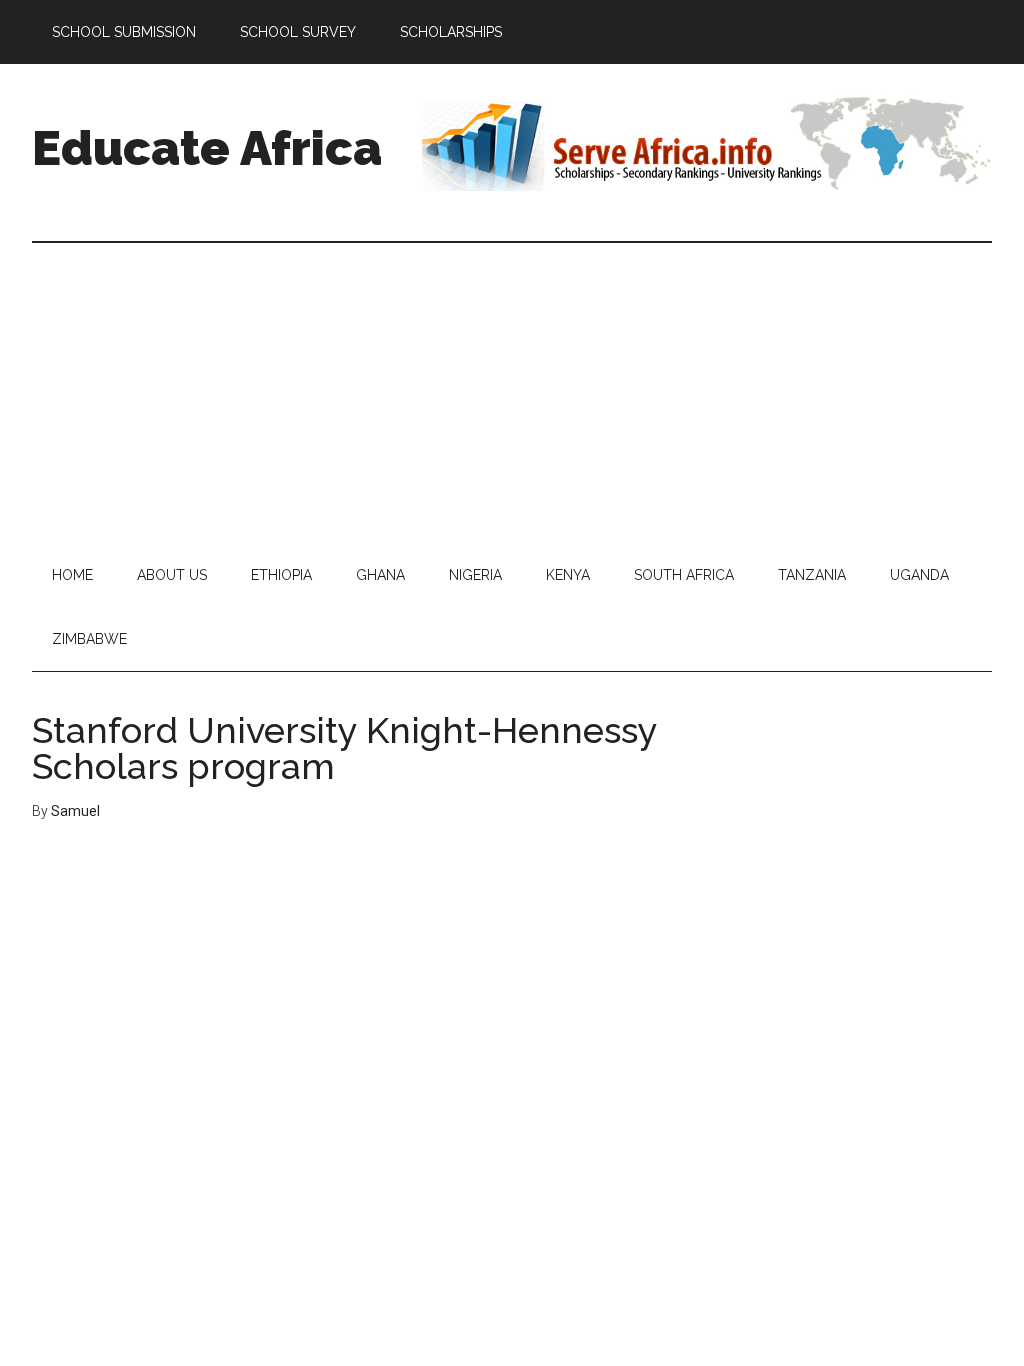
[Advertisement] (512, 393)
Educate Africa (207, 148)
